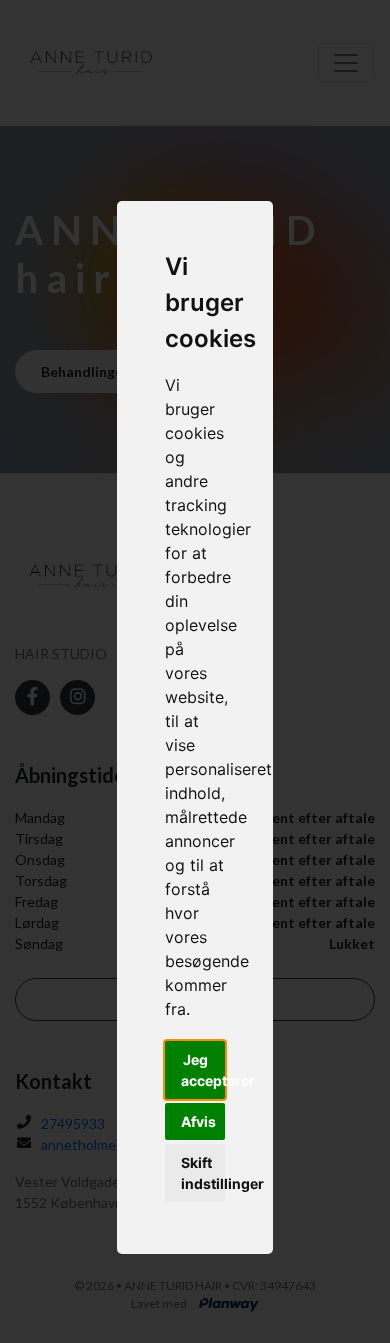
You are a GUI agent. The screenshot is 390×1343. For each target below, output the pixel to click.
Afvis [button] (198, 1121)
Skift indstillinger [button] (203, 1173)
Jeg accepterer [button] (203, 1070)
